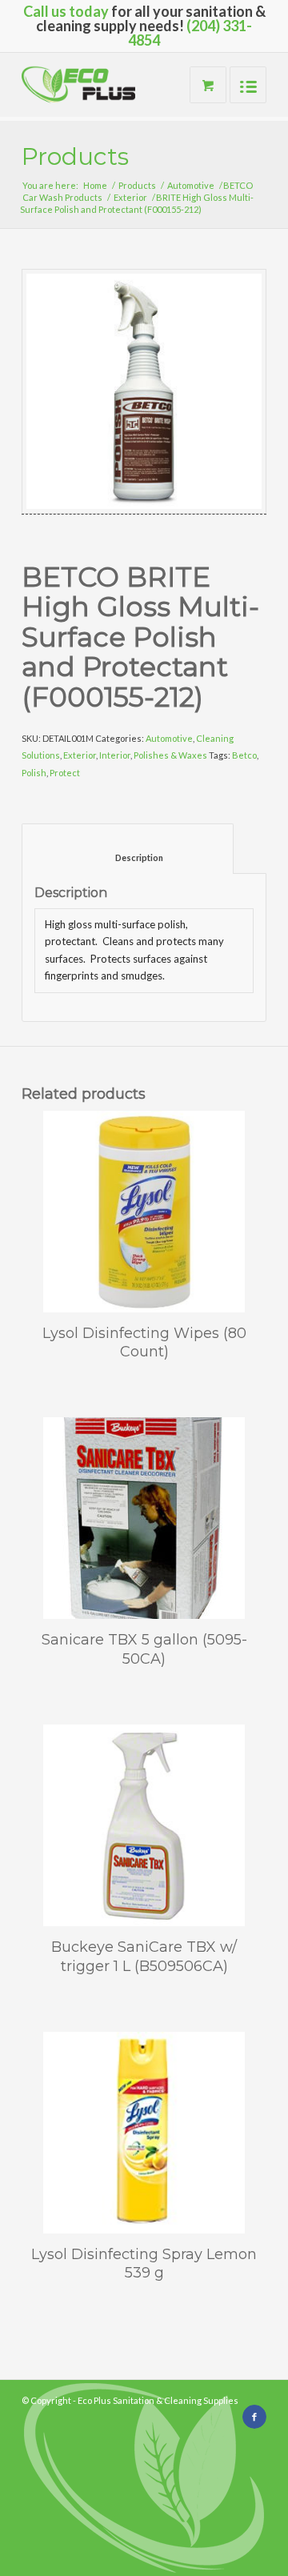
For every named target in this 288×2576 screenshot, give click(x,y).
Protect (65, 773)
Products (75, 156)
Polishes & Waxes (170, 755)
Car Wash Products (62, 197)
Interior (115, 755)
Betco (244, 755)
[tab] (128, 849)
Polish (34, 773)
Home (95, 185)
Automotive (191, 185)
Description (128, 857)
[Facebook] (254, 2417)
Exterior (130, 197)
